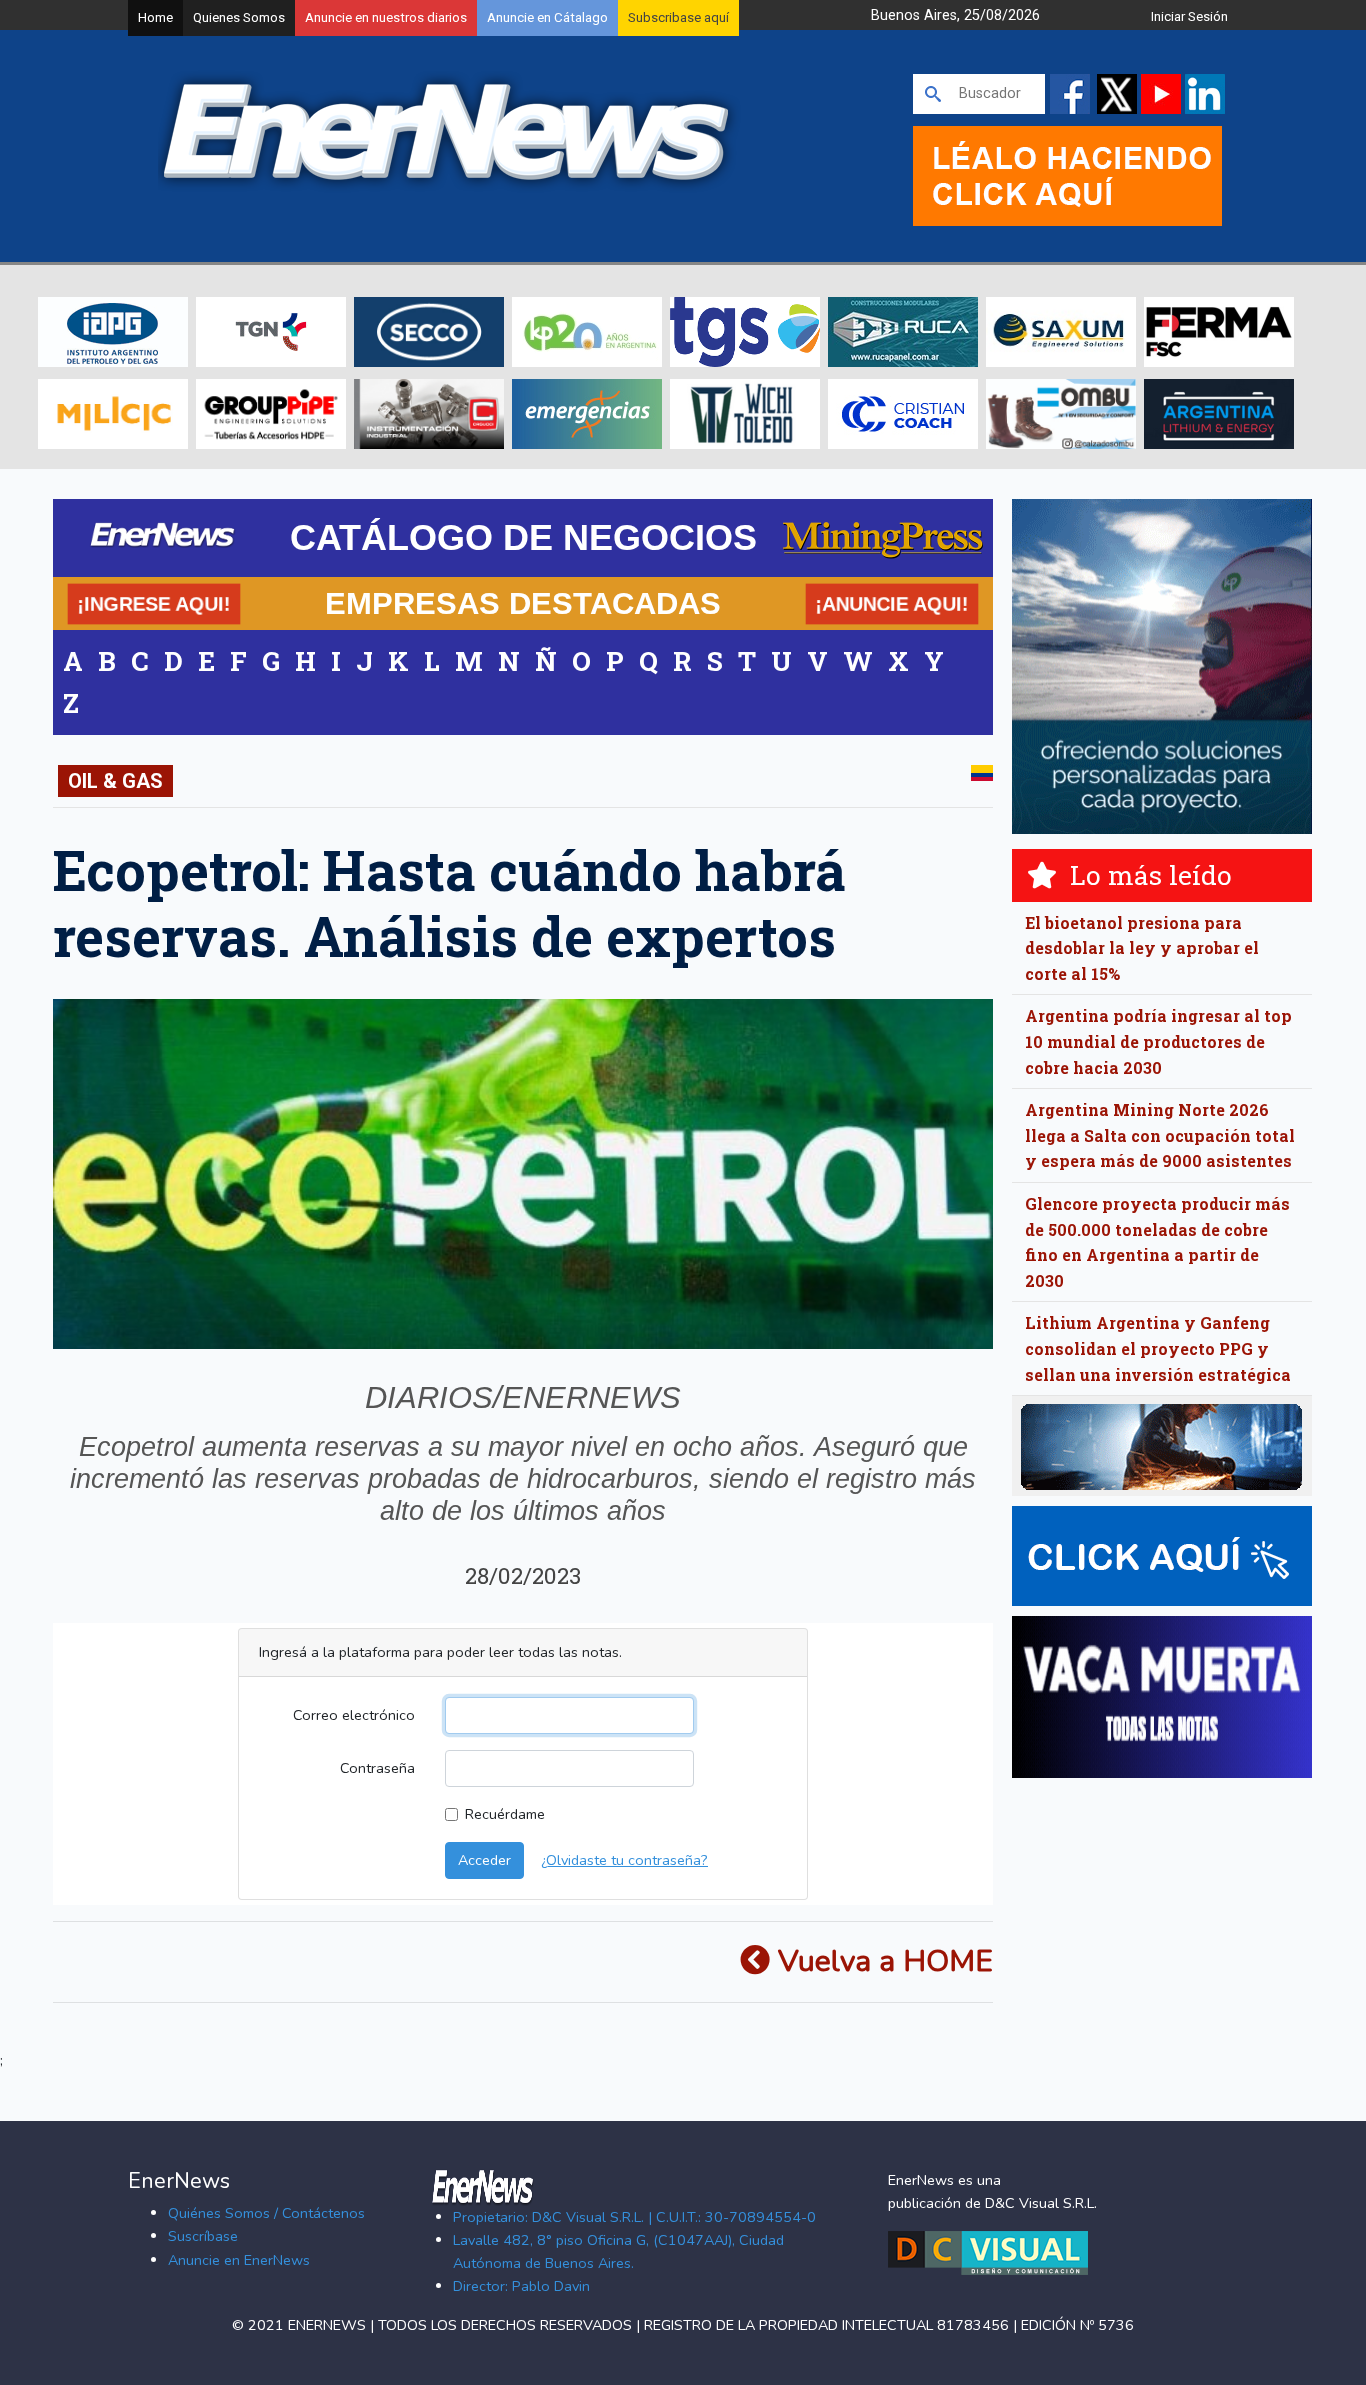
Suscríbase (203, 2236)
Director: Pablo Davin (521, 2286)
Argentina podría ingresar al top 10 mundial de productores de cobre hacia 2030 (1158, 1041)
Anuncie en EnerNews (239, 2260)
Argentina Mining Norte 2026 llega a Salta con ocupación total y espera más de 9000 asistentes (1160, 1135)
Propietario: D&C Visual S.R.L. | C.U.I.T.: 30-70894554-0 (634, 2217)
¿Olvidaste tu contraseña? (624, 1860)
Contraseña (377, 1768)
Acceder (484, 1860)
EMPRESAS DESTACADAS (523, 603)
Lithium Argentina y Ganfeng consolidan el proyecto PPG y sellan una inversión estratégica (1158, 1348)
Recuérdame (505, 1814)
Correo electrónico (354, 1715)
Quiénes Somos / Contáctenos (266, 2213)
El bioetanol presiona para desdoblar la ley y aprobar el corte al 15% (1142, 948)
